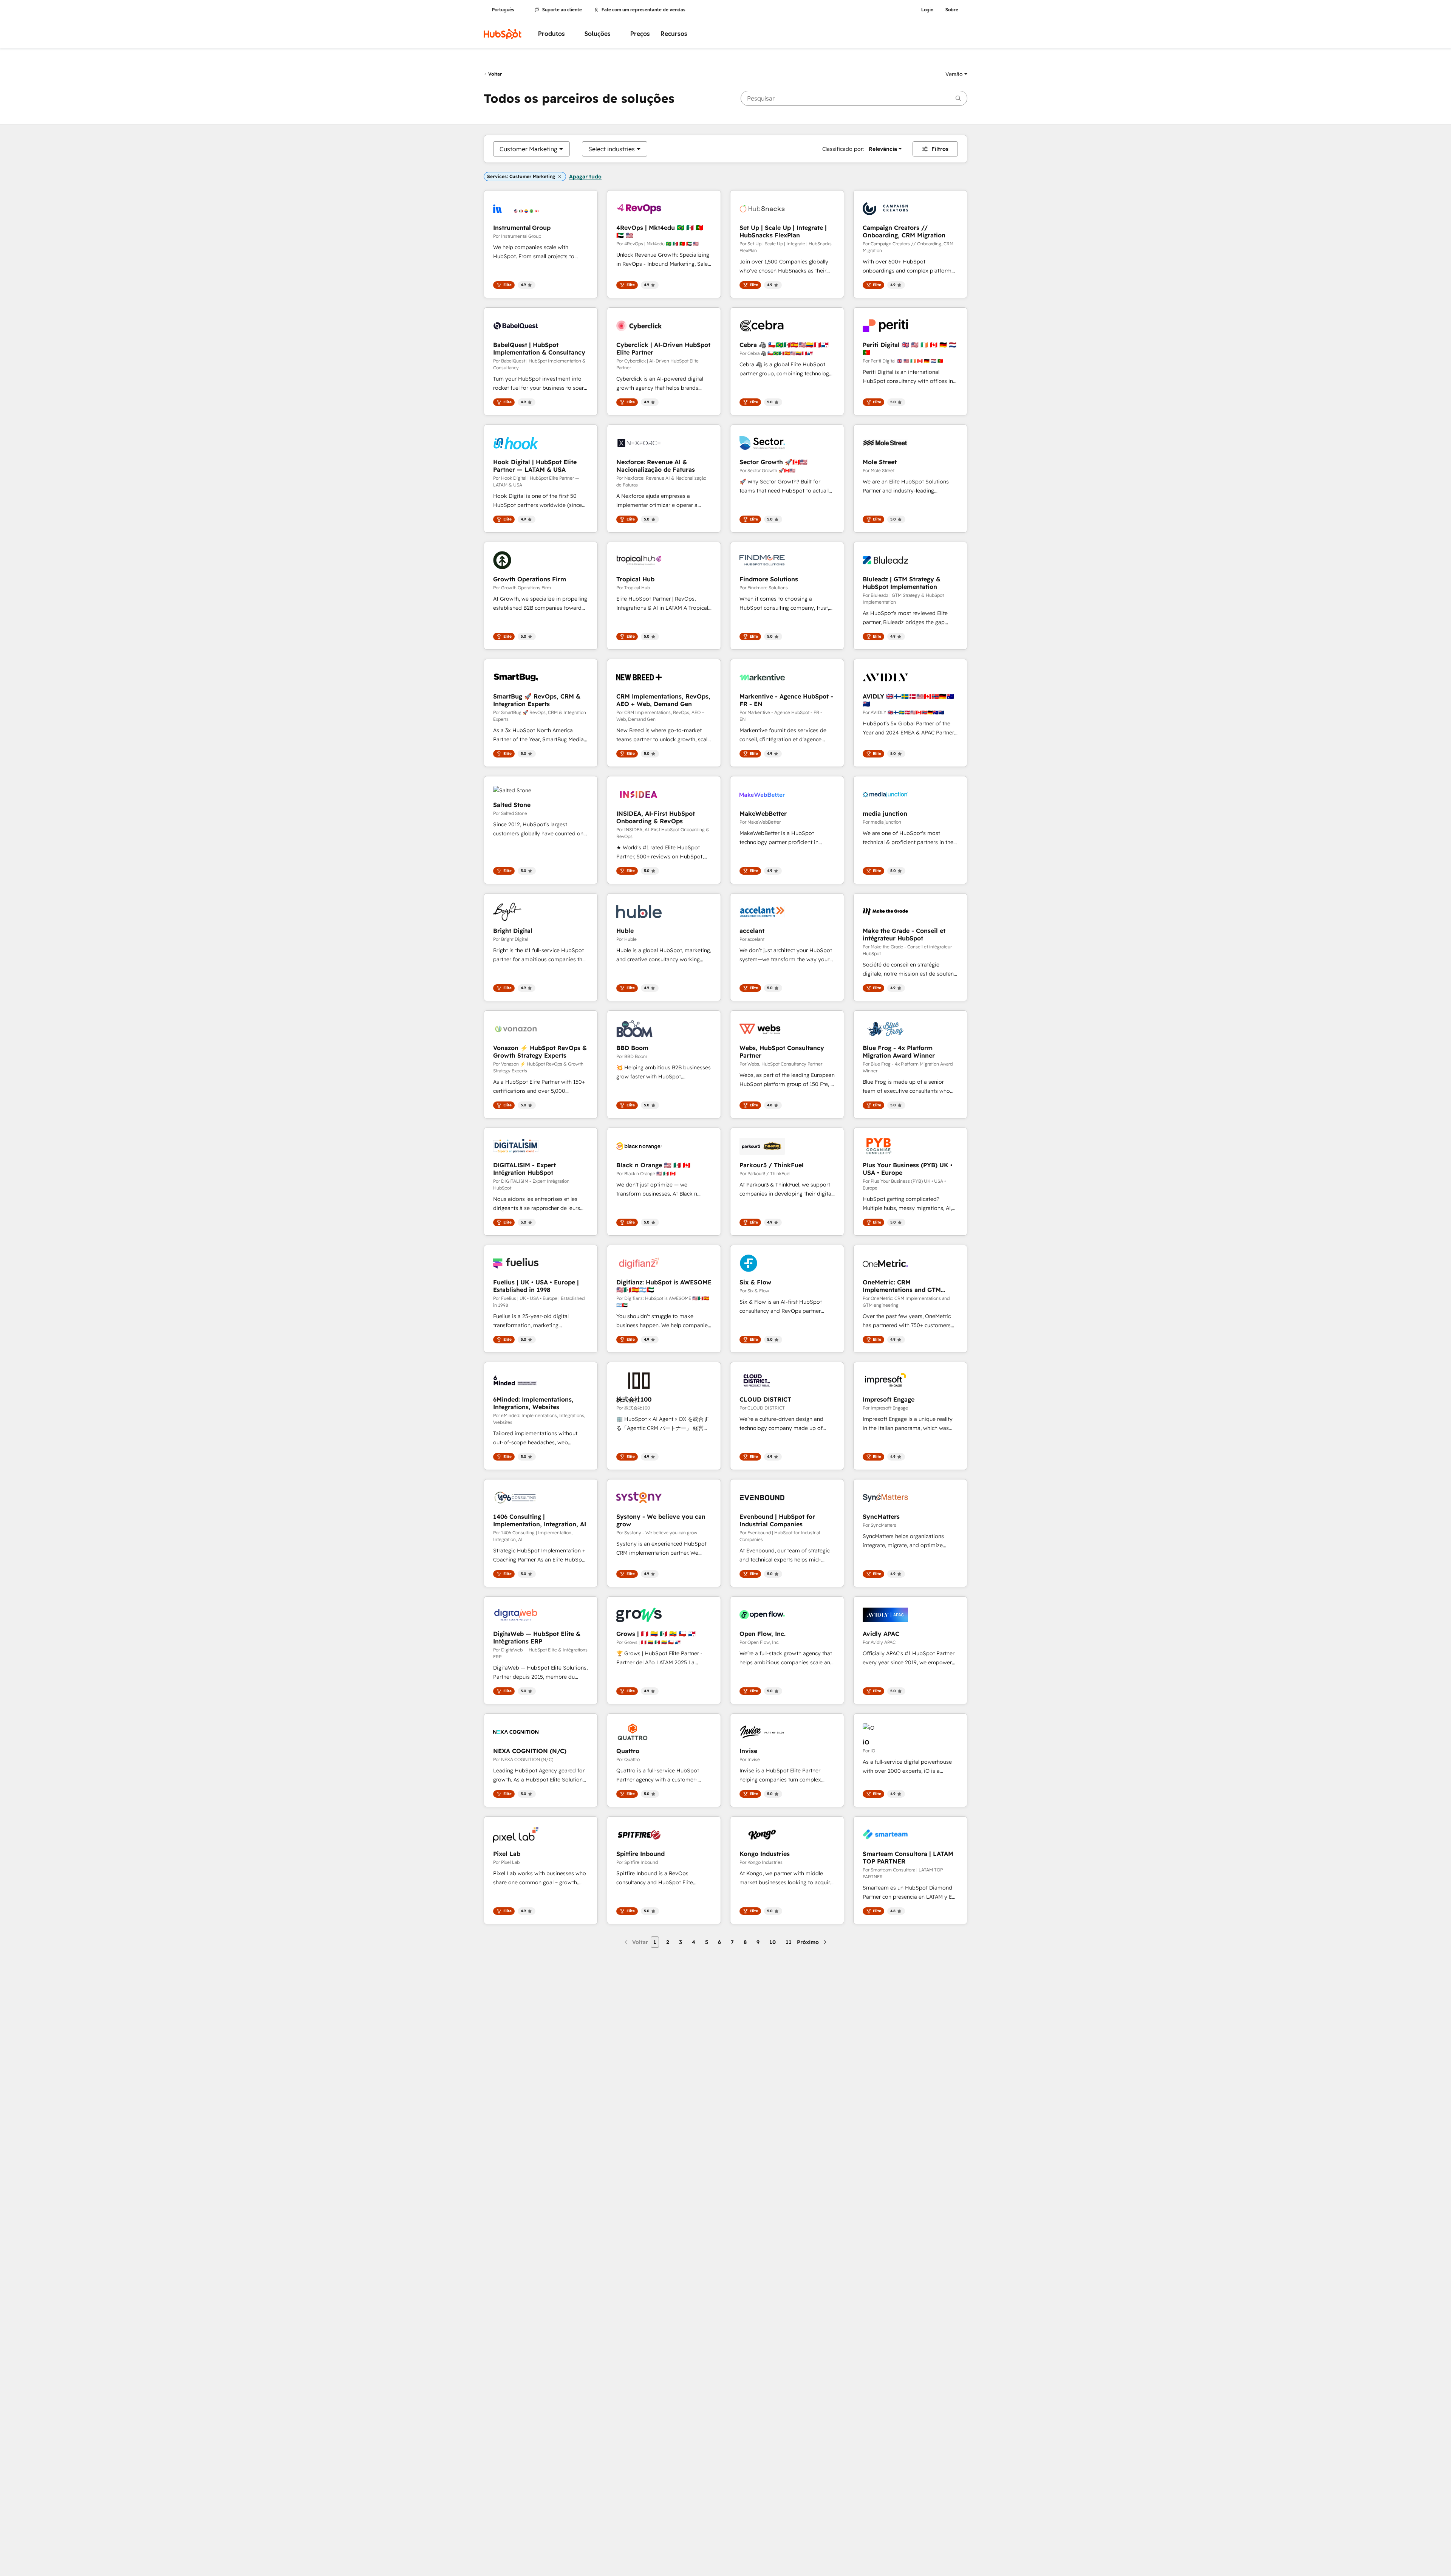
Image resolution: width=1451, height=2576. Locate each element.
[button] (956, 74)
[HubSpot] (503, 34)
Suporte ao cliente (562, 10)
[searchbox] (854, 98)
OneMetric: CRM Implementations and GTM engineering (902, 1286)
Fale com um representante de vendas (644, 10)
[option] (528, 149)
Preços (640, 34)
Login (927, 10)
